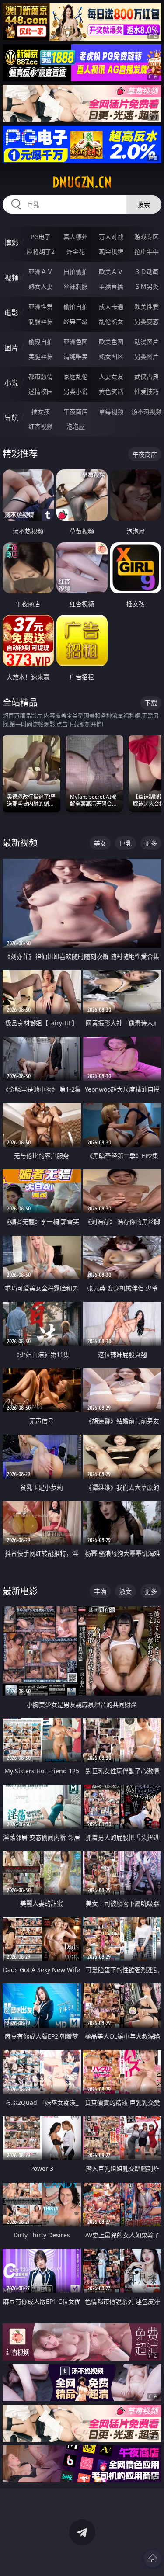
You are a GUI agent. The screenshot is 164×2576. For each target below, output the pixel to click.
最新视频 (20, 843)
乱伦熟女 (111, 321)
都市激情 (41, 376)
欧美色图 (111, 342)
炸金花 (76, 251)
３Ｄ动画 (147, 272)
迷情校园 (41, 391)
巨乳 (126, 843)
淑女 (126, 1591)
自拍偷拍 (76, 272)
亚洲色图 (76, 342)
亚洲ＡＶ (41, 272)
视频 (11, 278)
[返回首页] (153, 2559)
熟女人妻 (41, 286)
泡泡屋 (76, 426)
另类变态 (147, 321)
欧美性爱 (147, 307)
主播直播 (111, 286)
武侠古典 (147, 376)
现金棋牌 (111, 251)
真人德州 (76, 237)
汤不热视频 (147, 411)
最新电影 (20, 1591)
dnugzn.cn (82, 182)
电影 (11, 313)
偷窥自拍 (41, 342)
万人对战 (111, 237)
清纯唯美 (76, 356)
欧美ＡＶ (111, 272)
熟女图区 (111, 356)
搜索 (144, 204)
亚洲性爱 (41, 307)
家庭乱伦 (76, 376)
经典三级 (76, 321)
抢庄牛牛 (147, 251)
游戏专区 (147, 237)
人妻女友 (111, 376)
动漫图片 (147, 342)
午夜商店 (76, 411)
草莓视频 (111, 411)
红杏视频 (41, 426)
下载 (151, 703)
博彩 (11, 243)
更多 (151, 843)
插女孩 (41, 411)
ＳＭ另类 (147, 286)
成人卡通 (111, 307)
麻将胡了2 (41, 251)
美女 (100, 843)
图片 (11, 348)
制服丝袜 (41, 321)
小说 (11, 383)
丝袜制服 (76, 286)
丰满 (100, 1591)
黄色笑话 (111, 391)
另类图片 (147, 356)
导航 (11, 418)
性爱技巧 (147, 391)
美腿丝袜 (41, 356)
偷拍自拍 (76, 307)
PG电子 (41, 237)
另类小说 (76, 391)
